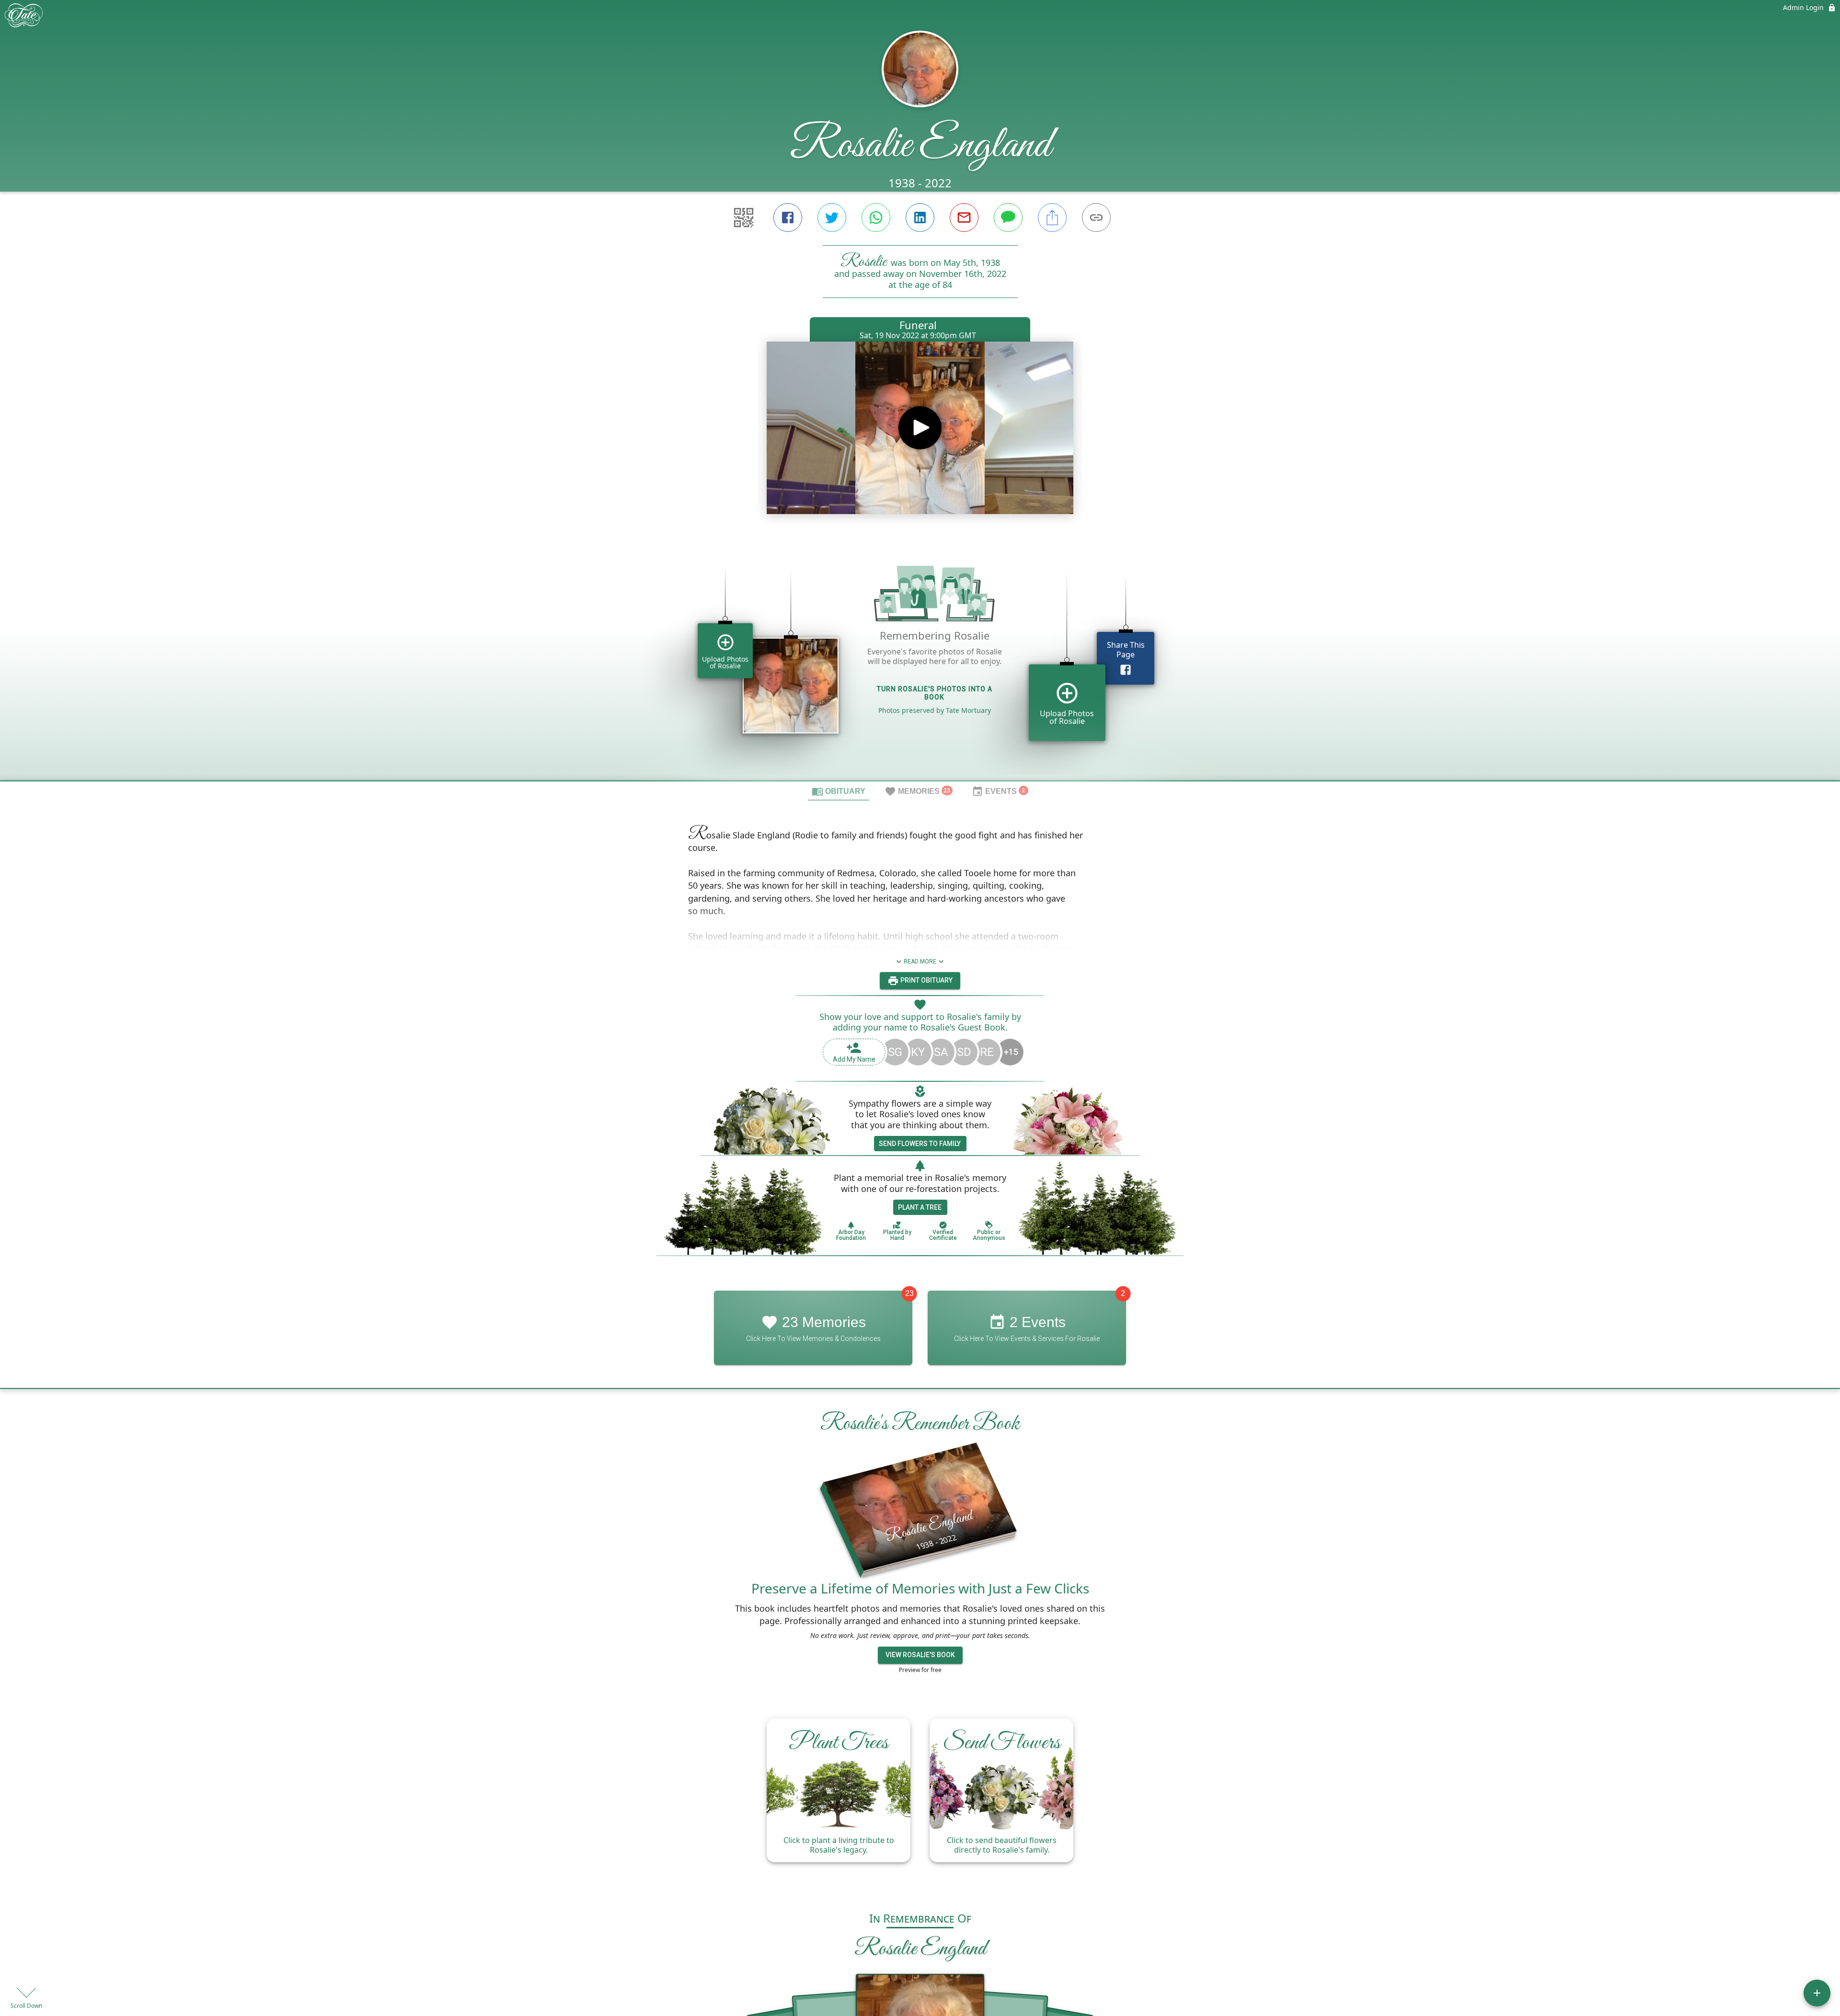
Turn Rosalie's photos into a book (935, 693)
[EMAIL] (964, 218)
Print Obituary (926, 980)
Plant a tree (920, 1207)
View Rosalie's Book (920, 1655)
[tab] (839, 791)
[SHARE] (1052, 218)
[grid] (920, 660)
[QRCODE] (744, 218)
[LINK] (1096, 218)
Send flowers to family (920, 1144)
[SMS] (1008, 218)
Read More (920, 962)
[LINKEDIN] (920, 218)
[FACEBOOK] (788, 218)
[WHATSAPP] (876, 218)
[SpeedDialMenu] (1817, 1993)
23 (909, 1294)
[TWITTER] (832, 218)
